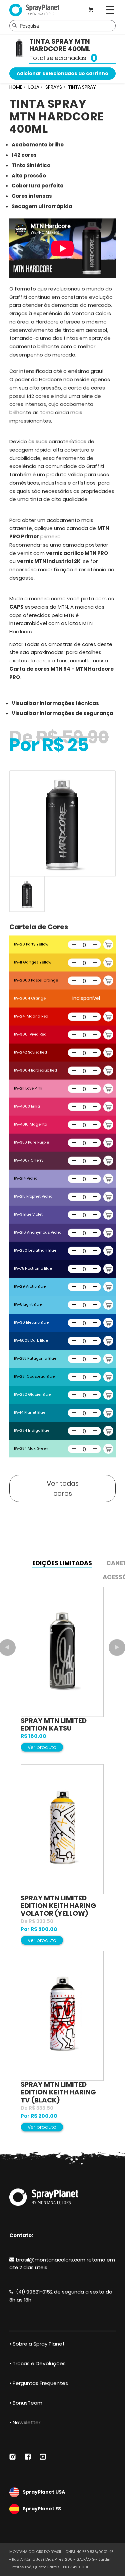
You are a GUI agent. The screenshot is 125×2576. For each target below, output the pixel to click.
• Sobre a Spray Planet (37, 2344)
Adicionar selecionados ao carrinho (62, 73)
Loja (34, 87)
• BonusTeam (26, 2403)
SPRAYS (54, 87)
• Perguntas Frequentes (39, 2383)
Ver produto (42, 1747)
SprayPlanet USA (44, 2492)
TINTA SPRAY (82, 87)
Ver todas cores (63, 1488)
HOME (16, 87)
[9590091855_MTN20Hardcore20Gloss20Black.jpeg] (62, 824)
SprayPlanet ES (42, 2509)
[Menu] (110, 10)
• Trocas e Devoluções (37, 2363)
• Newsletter (25, 2422)
